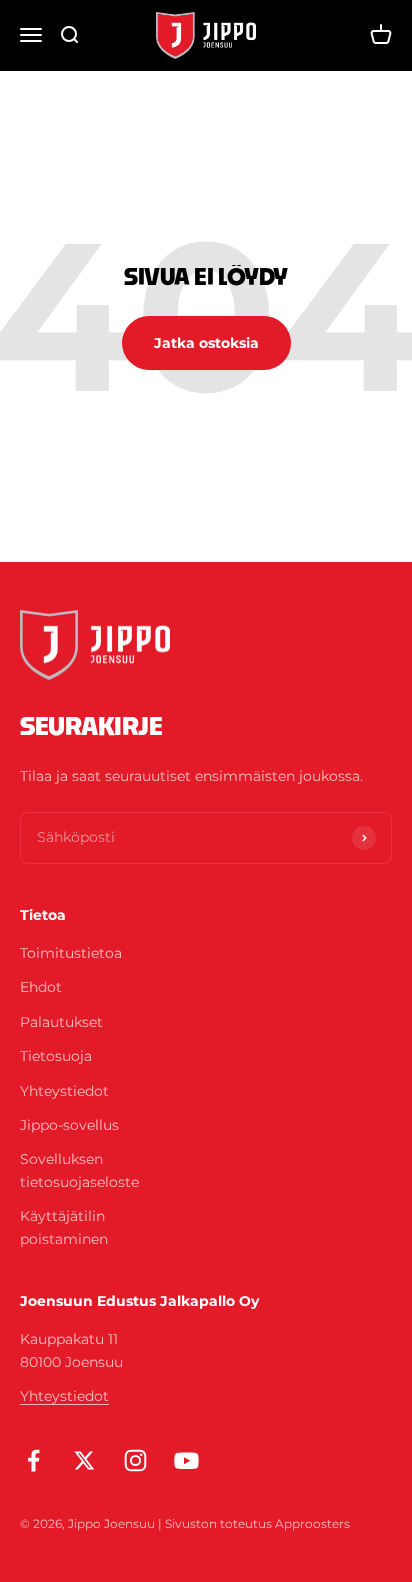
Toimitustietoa (71, 953)
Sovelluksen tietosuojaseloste (79, 1170)
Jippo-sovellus (69, 1125)
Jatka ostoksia (206, 343)
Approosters (312, 1523)
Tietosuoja (56, 1056)
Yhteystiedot (64, 1091)
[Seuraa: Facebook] (33, 1460)
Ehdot (41, 987)
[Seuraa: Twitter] (84, 1460)
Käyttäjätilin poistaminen (64, 1227)
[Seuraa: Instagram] (135, 1460)
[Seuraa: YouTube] (186, 1460)
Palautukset (61, 1022)
